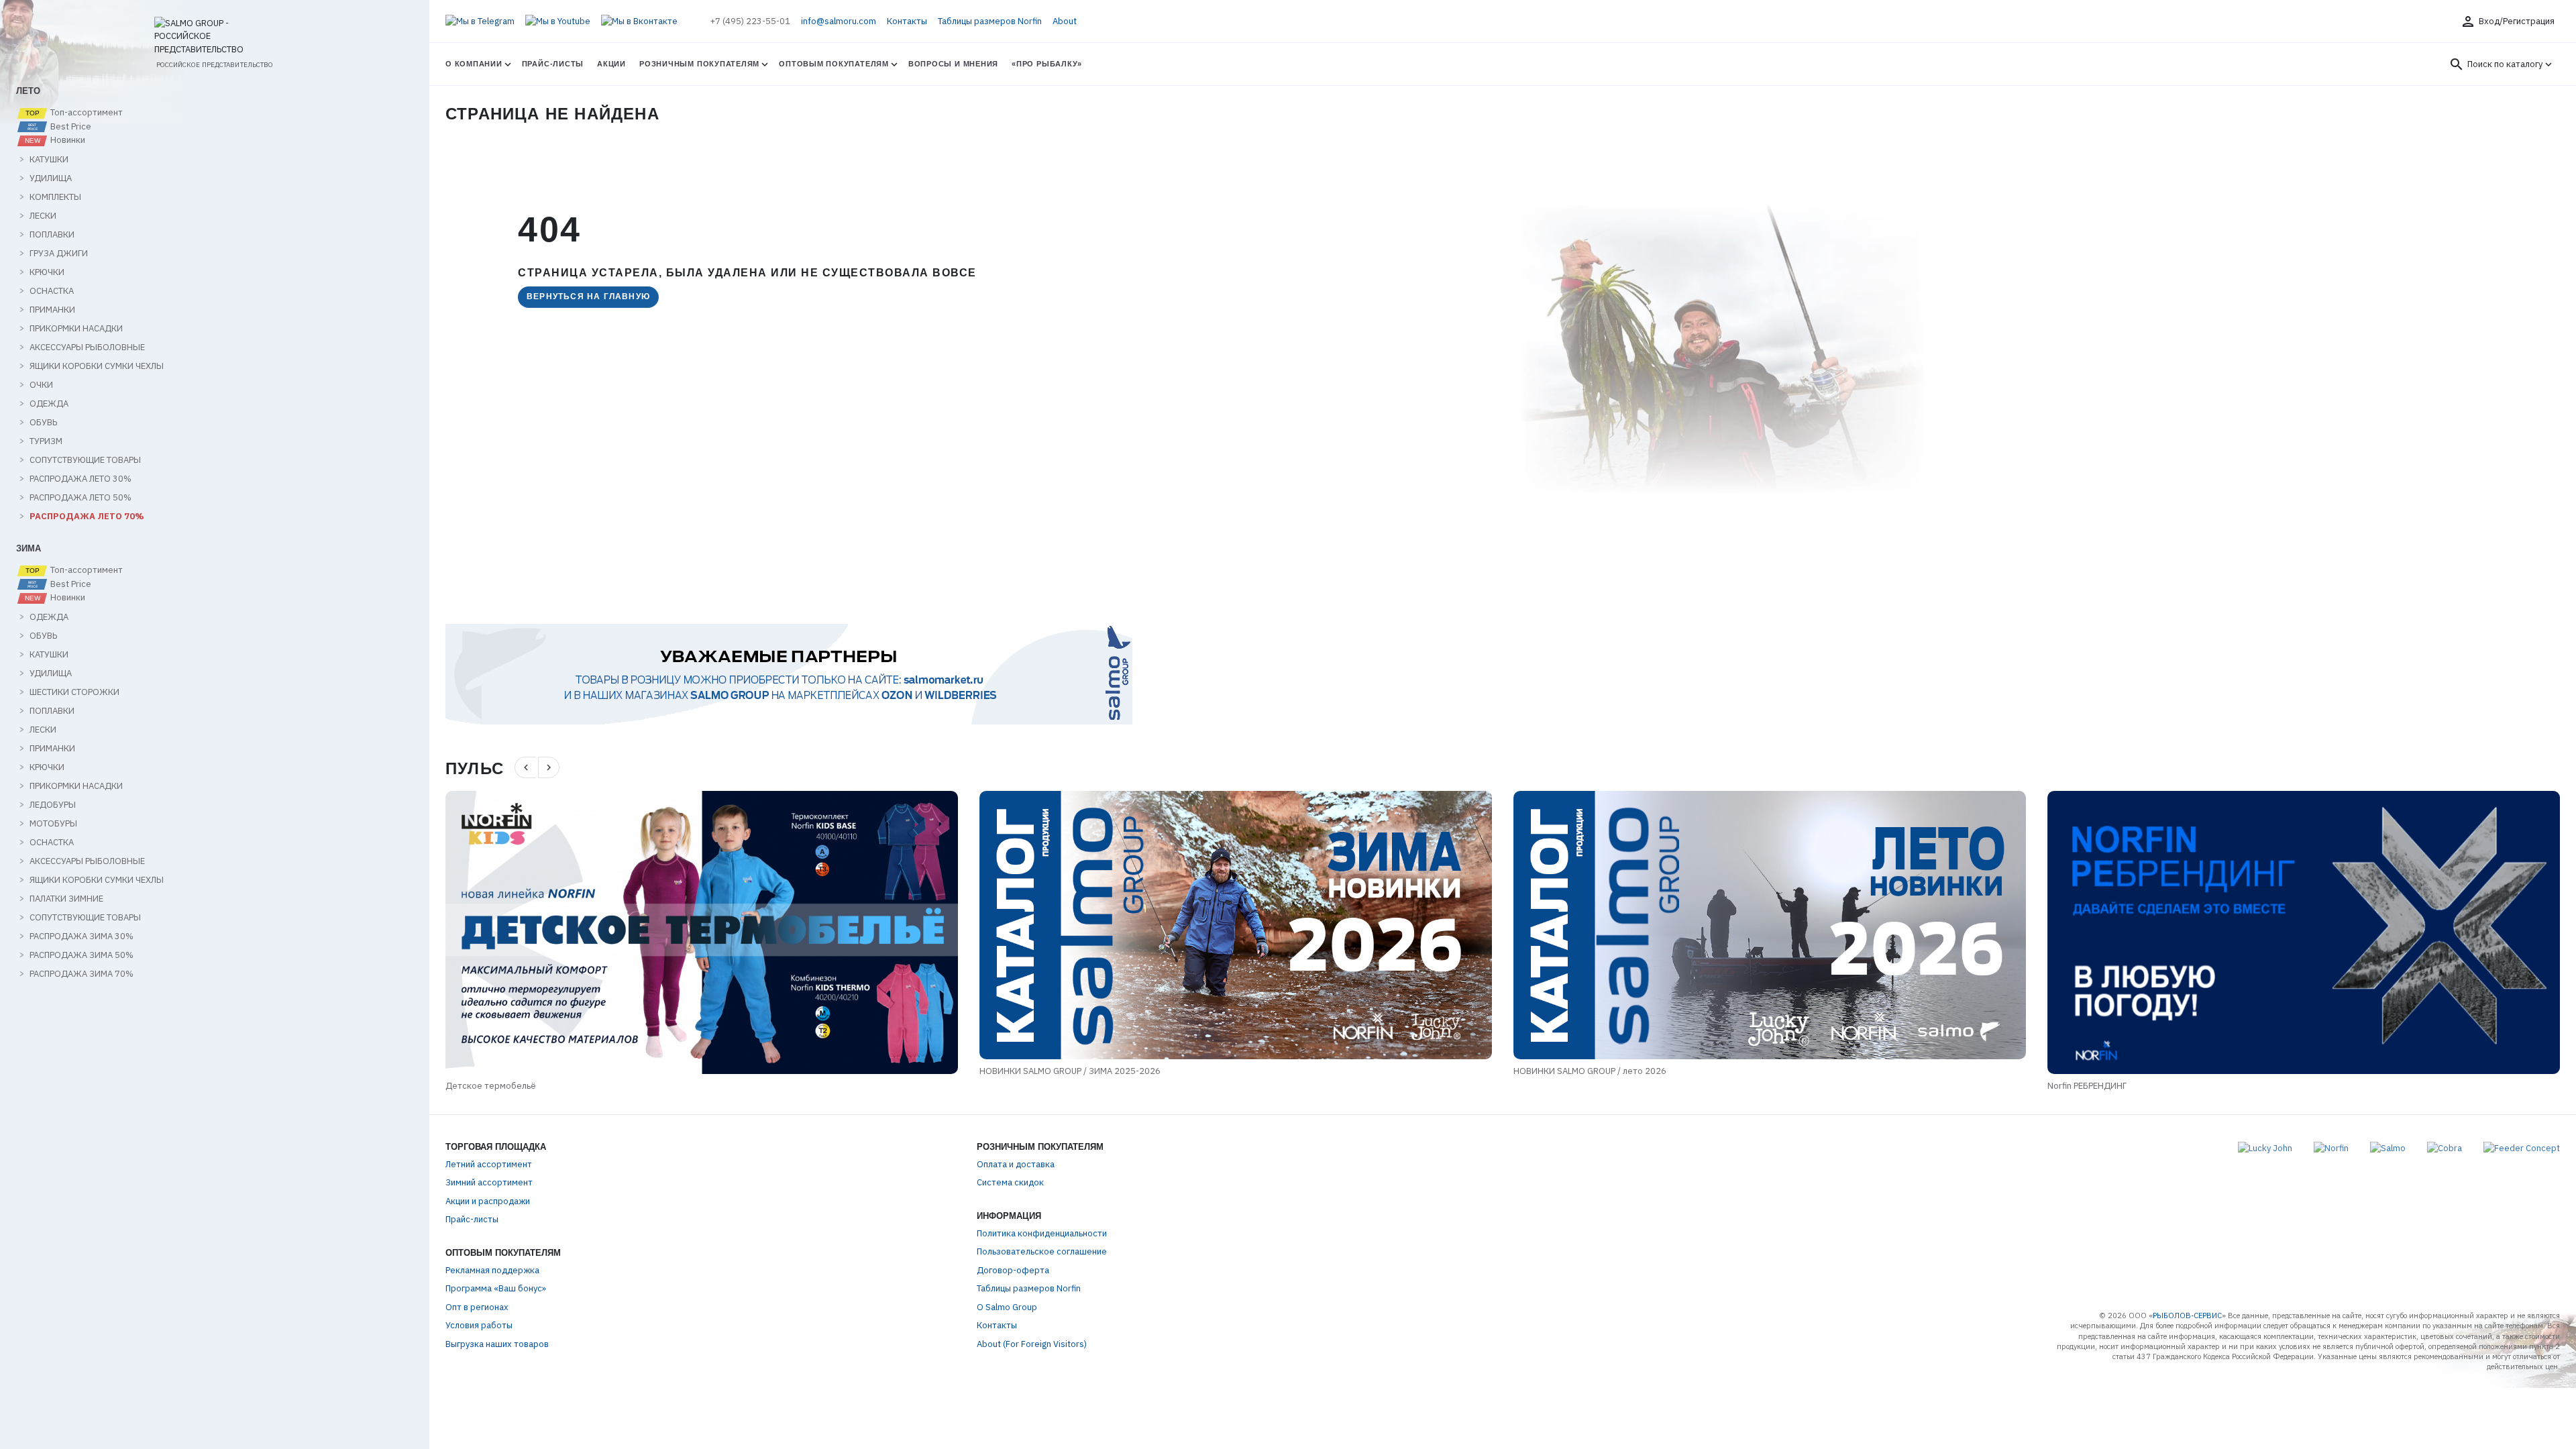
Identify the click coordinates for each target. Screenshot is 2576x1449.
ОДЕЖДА (49, 404)
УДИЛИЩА (51, 178)
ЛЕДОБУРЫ (53, 805)
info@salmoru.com (839, 21)
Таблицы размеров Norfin (990, 21)
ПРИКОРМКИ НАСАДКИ (76, 329)
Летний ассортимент (489, 1164)
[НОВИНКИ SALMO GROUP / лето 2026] (1236, 925)
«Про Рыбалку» (1047, 64)
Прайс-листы (553, 64)
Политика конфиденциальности (1042, 1233)
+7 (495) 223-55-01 (750, 21)
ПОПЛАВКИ (52, 235)
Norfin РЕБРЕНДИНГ (1553, 1086)
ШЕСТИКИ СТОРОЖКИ (74, 692)
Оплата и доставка (1016, 1164)
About (1065, 21)
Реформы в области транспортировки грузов (2142, 1071)
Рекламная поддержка (492, 1270)
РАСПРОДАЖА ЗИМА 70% (82, 974)
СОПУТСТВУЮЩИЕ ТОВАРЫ (85, 460)
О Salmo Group (1007, 1307)
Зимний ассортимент (489, 1182)
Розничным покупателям (699, 64)
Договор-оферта (1013, 1270)
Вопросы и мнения (953, 64)
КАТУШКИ (49, 160)
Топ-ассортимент (86, 113)
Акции (611, 64)
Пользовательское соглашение (1042, 1251)
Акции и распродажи (488, 1201)
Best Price (70, 127)
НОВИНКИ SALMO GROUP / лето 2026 (1056, 1071)
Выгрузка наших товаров (497, 1344)
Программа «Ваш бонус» (496, 1288)
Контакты (907, 21)
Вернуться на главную (588, 297)
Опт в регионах (477, 1307)
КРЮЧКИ (47, 272)
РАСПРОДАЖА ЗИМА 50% (82, 955)
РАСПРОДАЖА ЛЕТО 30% (80, 479)
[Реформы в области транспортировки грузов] (2304, 925)
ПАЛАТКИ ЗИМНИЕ (66, 899)
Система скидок (1010, 1182)
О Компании (474, 64)
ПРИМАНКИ (52, 310)
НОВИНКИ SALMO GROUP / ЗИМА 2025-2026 (536, 1071)
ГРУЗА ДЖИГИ (59, 254)
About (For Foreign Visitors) (1032, 1344)
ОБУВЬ (43, 423)
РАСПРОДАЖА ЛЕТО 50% (80, 498)
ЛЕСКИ (43, 216)
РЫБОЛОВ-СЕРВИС (2187, 1316)
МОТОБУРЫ (53, 824)
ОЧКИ (41, 385)
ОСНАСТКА (52, 291)
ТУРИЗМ (46, 441)
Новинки (67, 140)
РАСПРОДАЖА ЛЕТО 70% (87, 517)
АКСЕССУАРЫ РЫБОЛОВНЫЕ (87, 347)
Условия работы (479, 1325)
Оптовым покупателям (834, 64)
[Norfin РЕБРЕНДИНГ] (1770, 932)
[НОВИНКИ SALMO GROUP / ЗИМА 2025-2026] (702, 925)
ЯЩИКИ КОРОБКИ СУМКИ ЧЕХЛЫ (97, 366)
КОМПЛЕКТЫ (55, 197)
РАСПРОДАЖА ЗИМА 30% (82, 936)
